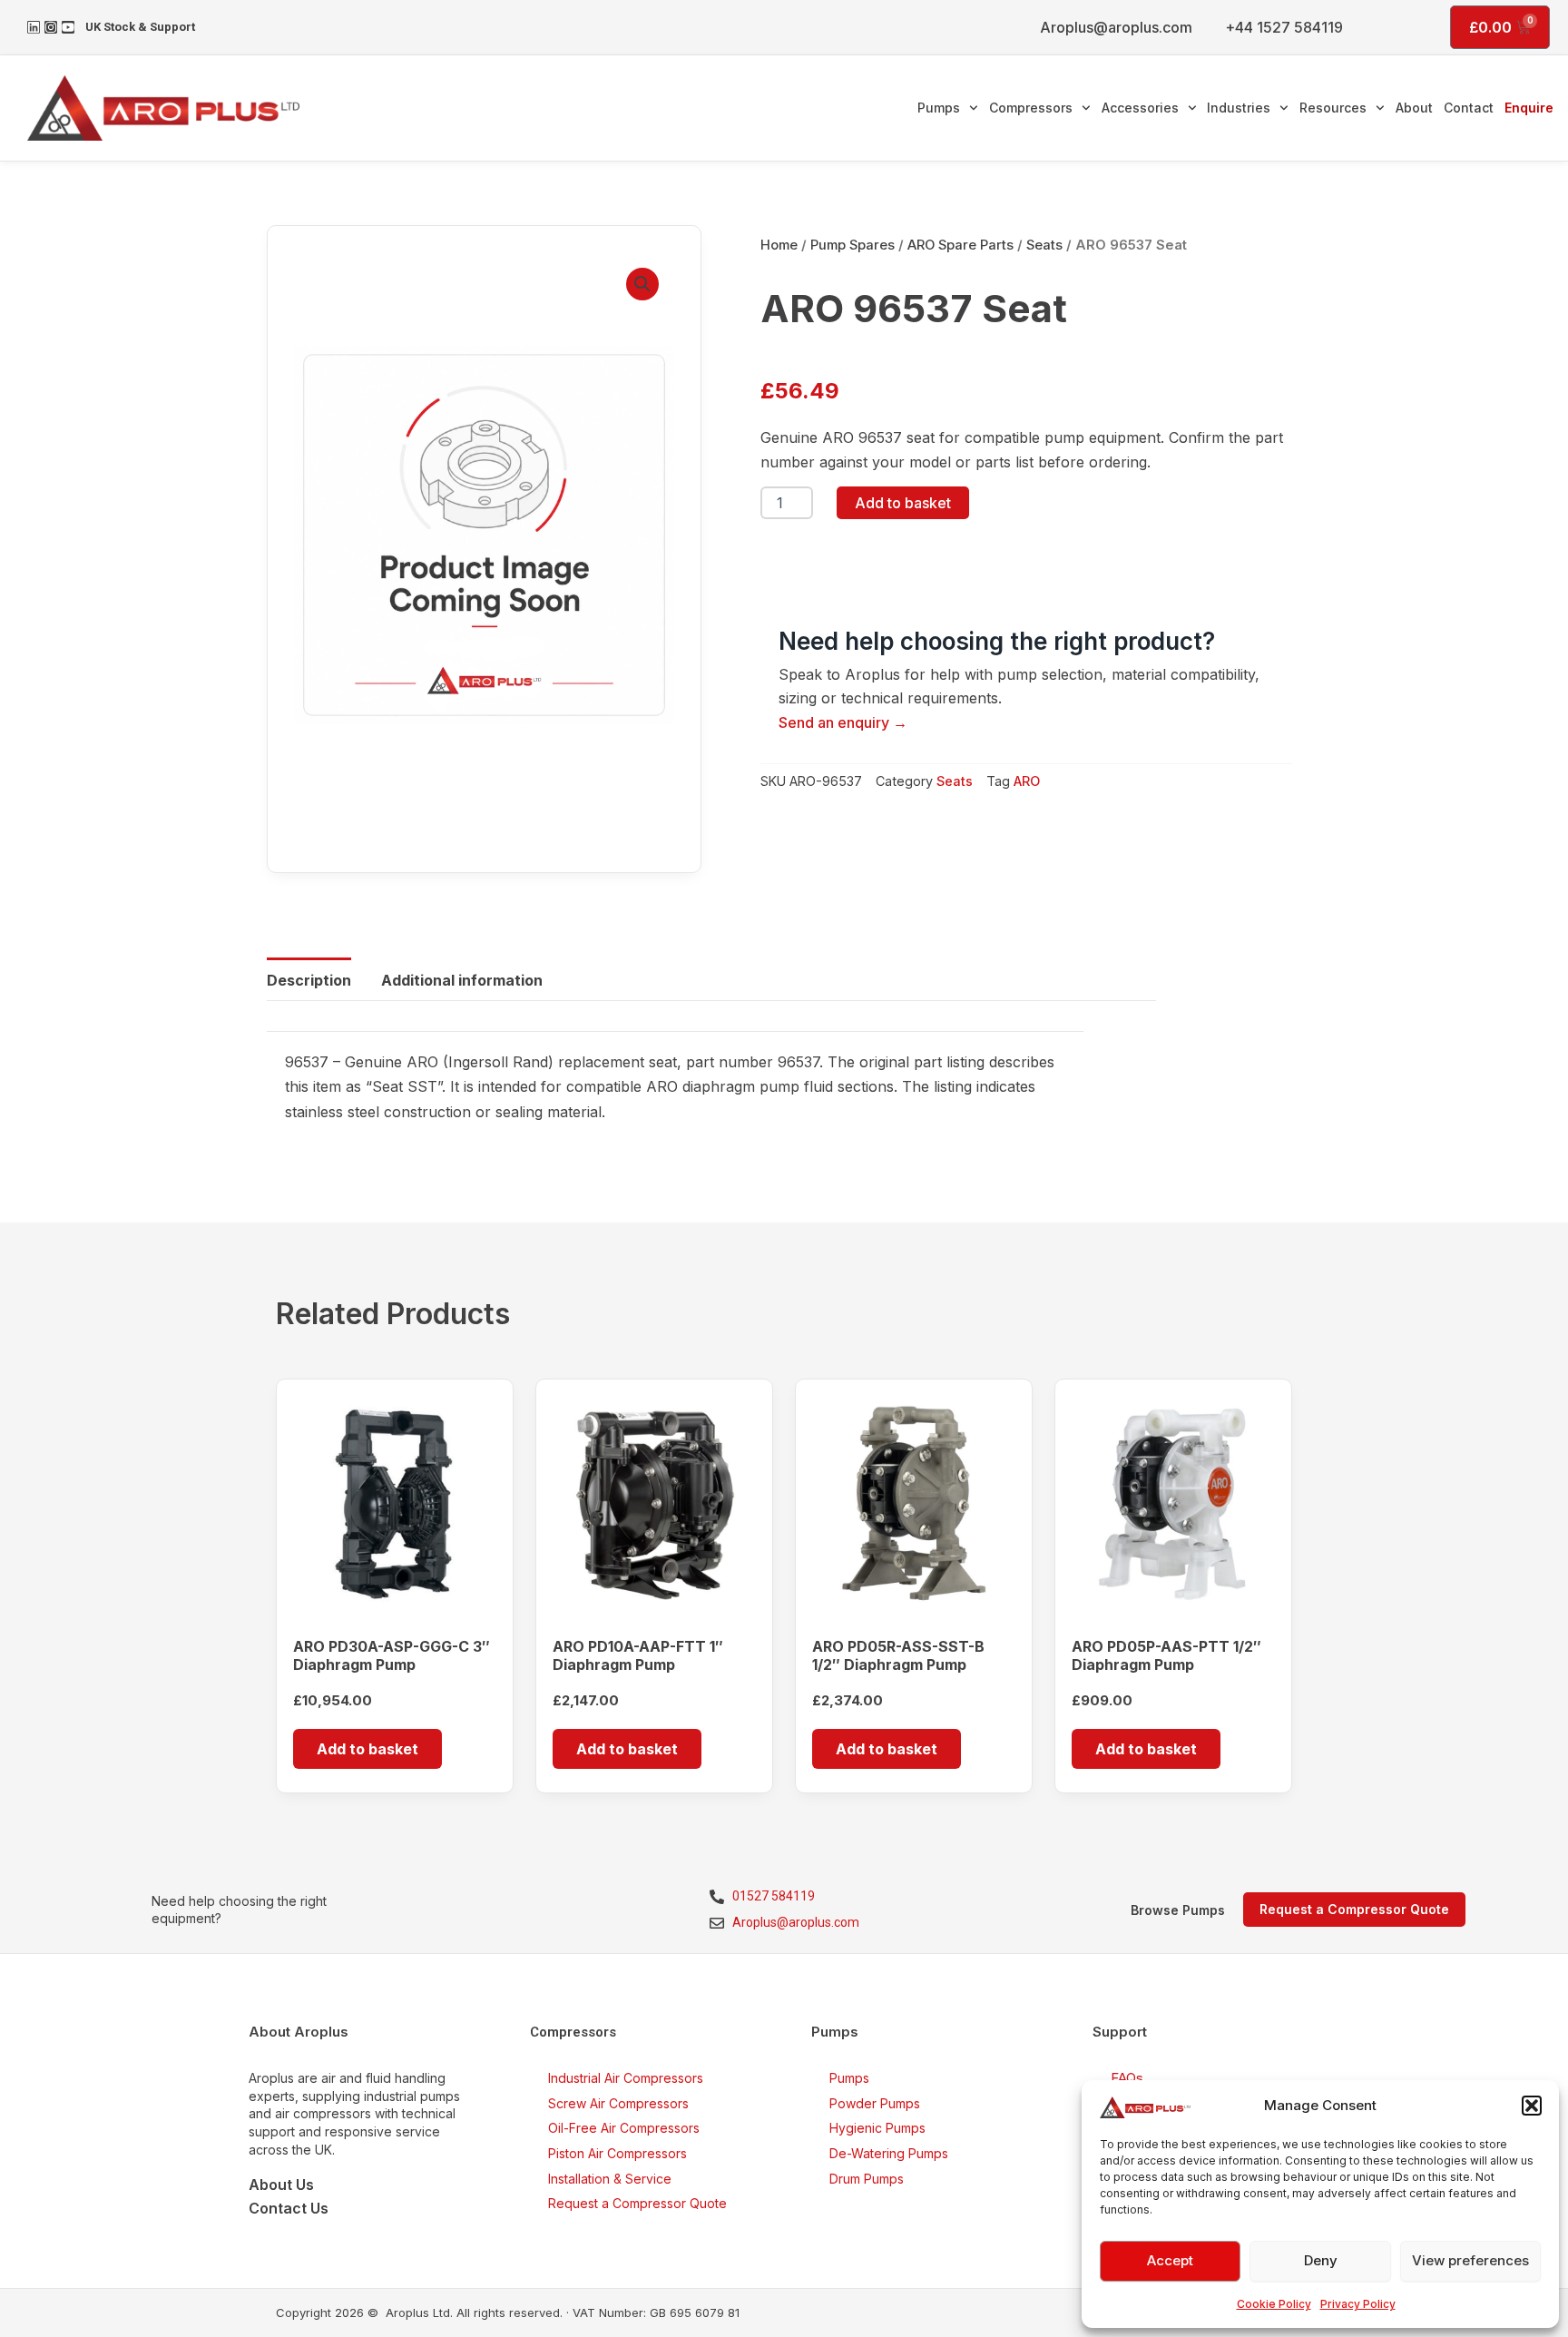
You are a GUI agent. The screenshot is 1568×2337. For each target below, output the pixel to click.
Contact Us (289, 2208)
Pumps (939, 108)
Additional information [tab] (462, 980)
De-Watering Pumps (889, 2153)
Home (779, 245)
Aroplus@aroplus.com (1116, 27)
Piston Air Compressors (617, 2153)
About (1414, 108)
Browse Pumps (1178, 1910)
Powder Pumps (875, 2103)
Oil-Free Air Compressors (624, 2128)
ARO (1027, 781)
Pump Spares (853, 245)
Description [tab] (309, 980)
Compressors (1031, 108)
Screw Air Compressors (618, 2103)
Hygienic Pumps (877, 2128)
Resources (1333, 108)
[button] (1532, 2106)
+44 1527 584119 (1284, 27)
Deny (1321, 2260)
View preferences (1470, 2260)
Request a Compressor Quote (637, 2203)
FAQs (1127, 2078)
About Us (281, 2185)
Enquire (1529, 108)
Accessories (1140, 108)
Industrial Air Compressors (626, 2078)
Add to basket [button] (367, 1749)
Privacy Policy (1358, 2304)
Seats (1044, 245)
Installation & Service (610, 2179)
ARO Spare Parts (960, 245)
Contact (1469, 108)
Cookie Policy (1274, 2304)
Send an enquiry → (843, 722)
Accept (1170, 2260)
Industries (1239, 108)
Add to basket (903, 503)
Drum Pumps (867, 2179)
